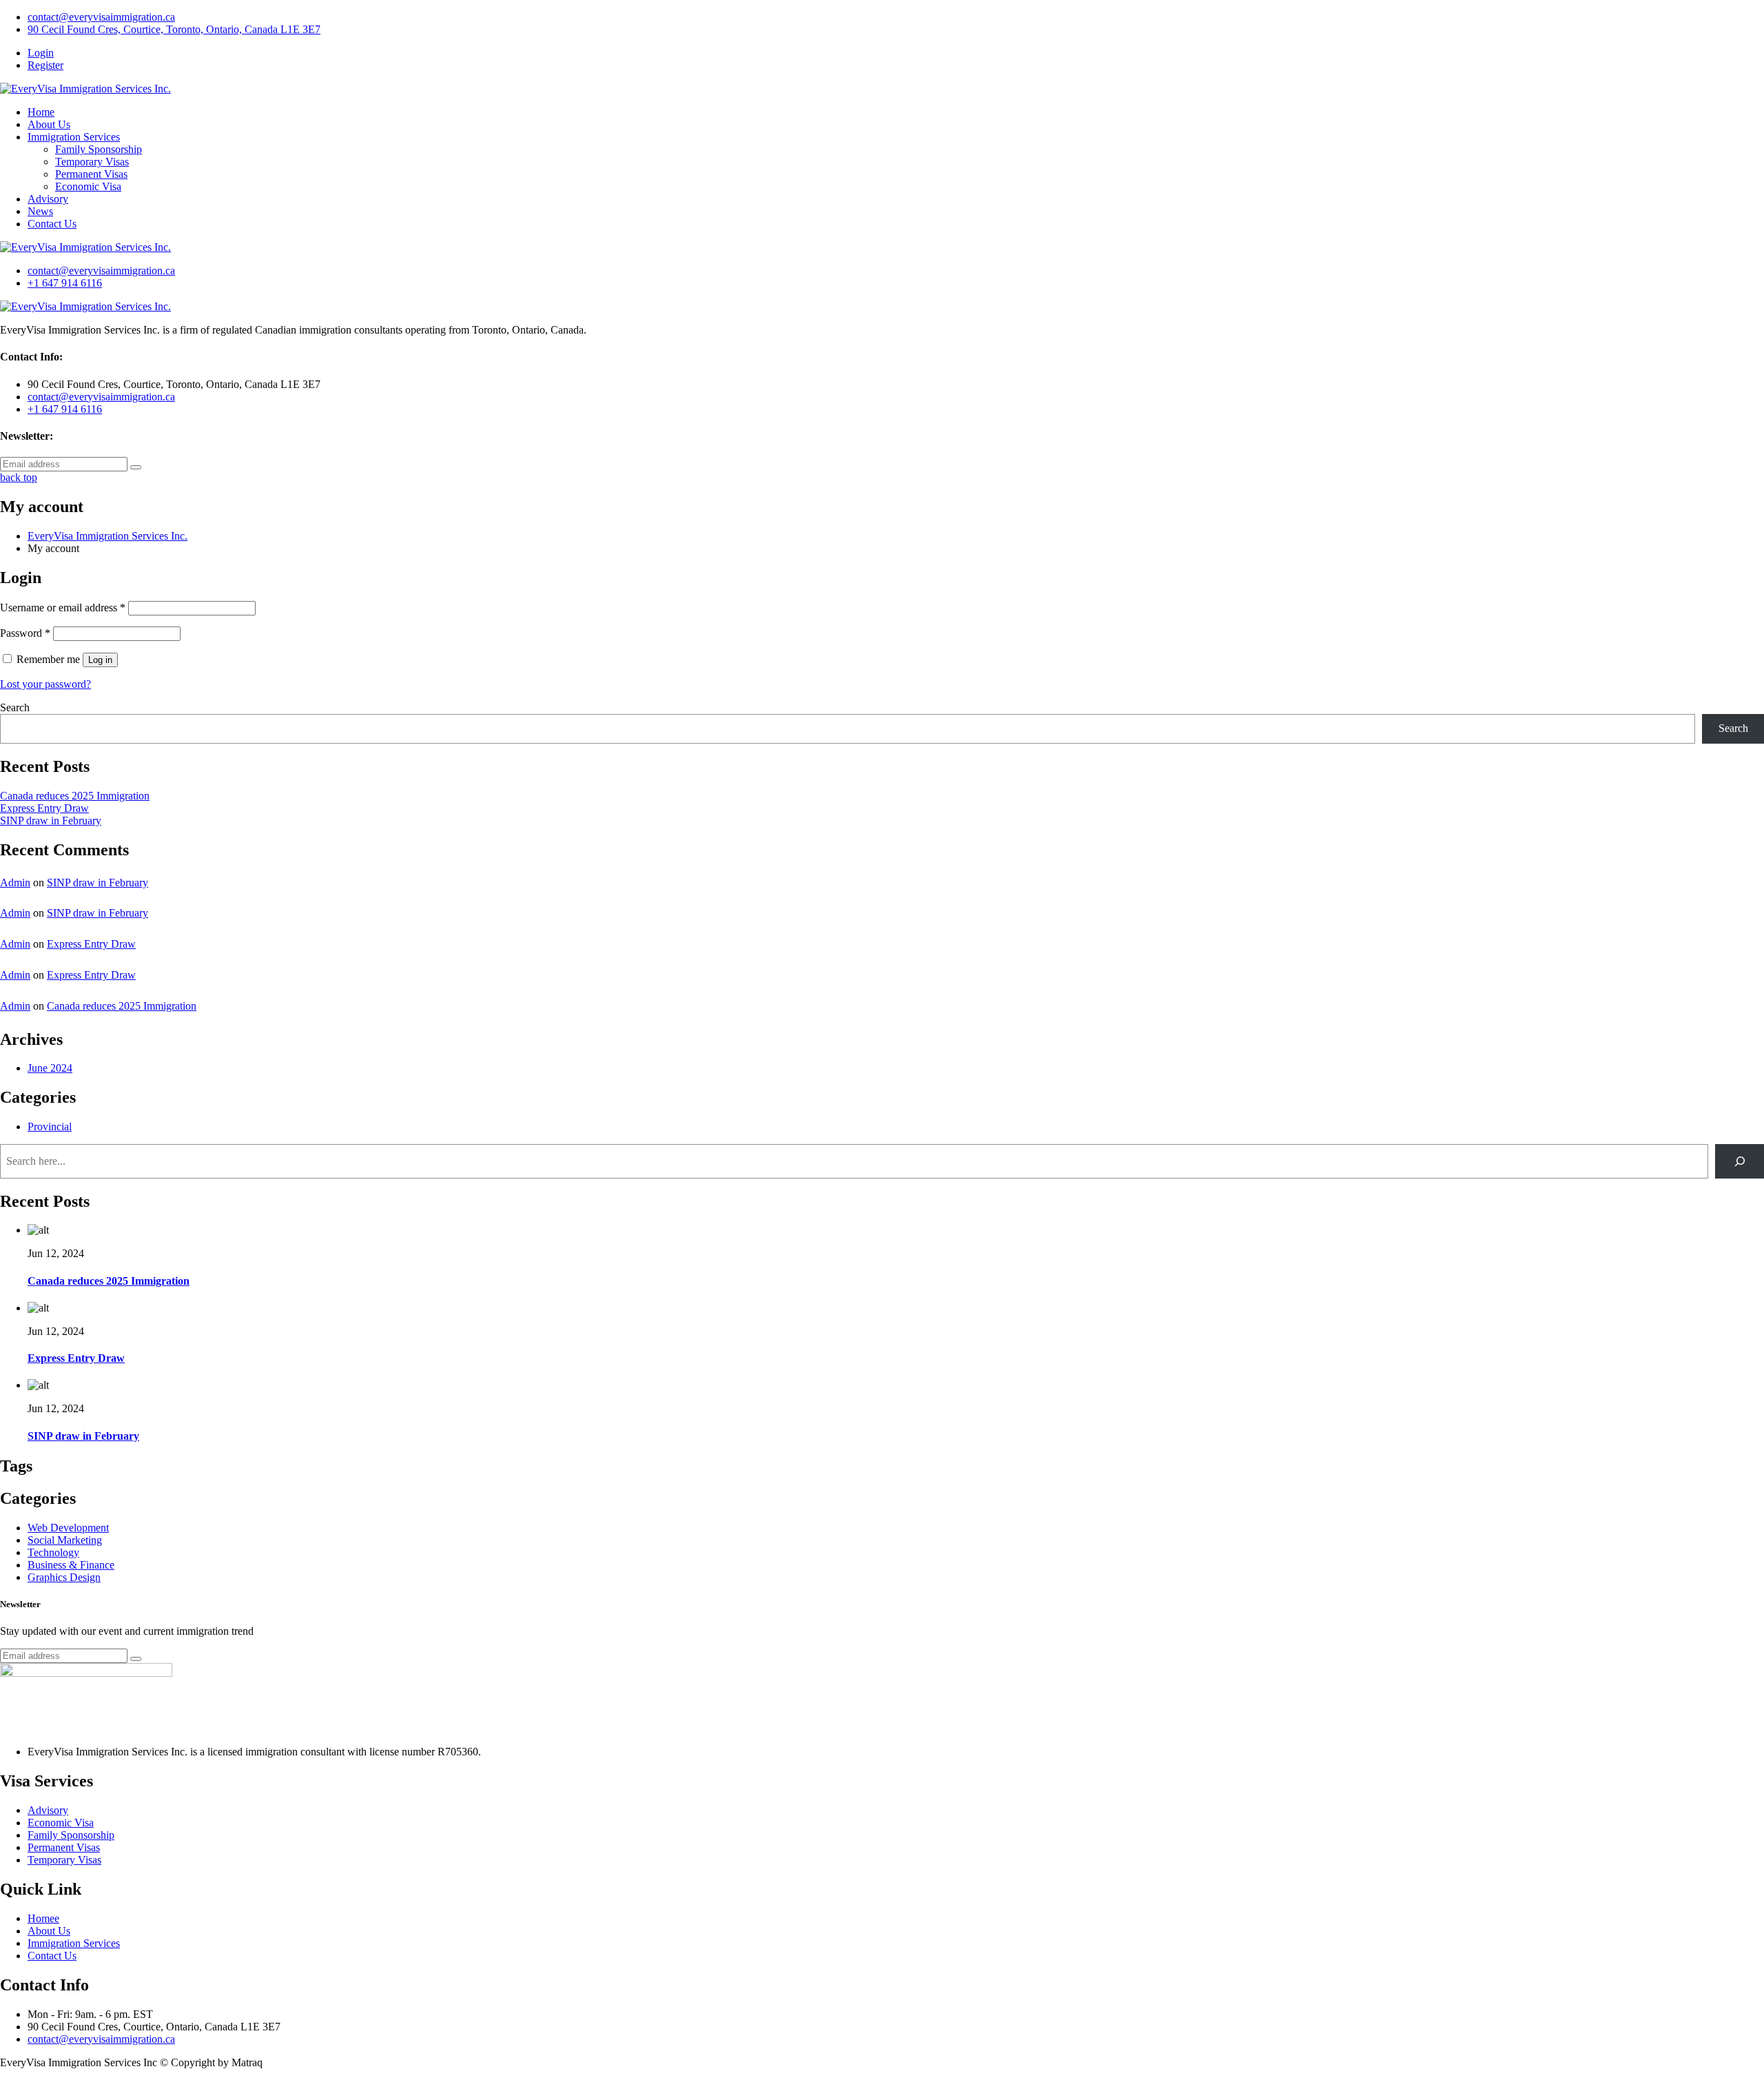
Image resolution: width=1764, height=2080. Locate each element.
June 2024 (50, 1068)
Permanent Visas (91, 174)
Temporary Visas (92, 162)
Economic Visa (88, 186)
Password (25, 633)
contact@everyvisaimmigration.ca (101, 17)
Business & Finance (71, 1565)
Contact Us (52, 224)
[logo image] (85, 247)
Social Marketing (65, 1540)
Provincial (50, 1126)
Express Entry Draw (44, 808)
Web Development (68, 1528)
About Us (49, 124)
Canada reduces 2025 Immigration (75, 796)
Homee (43, 1918)
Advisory (48, 199)
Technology (53, 1552)
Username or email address (63, 608)
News (40, 211)
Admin (15, 883)
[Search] (1740, 1161)
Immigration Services (74, 137)
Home (41, 112)
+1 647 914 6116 (65, 283)
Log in (100, 660)
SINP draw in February (51, 820)
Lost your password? (45, 684)
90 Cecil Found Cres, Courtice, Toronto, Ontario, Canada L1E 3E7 (174, 29)
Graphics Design (64, 1577)
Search (15, 707)
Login (41, 53)
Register (45, 65)
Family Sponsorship (99, 149)
